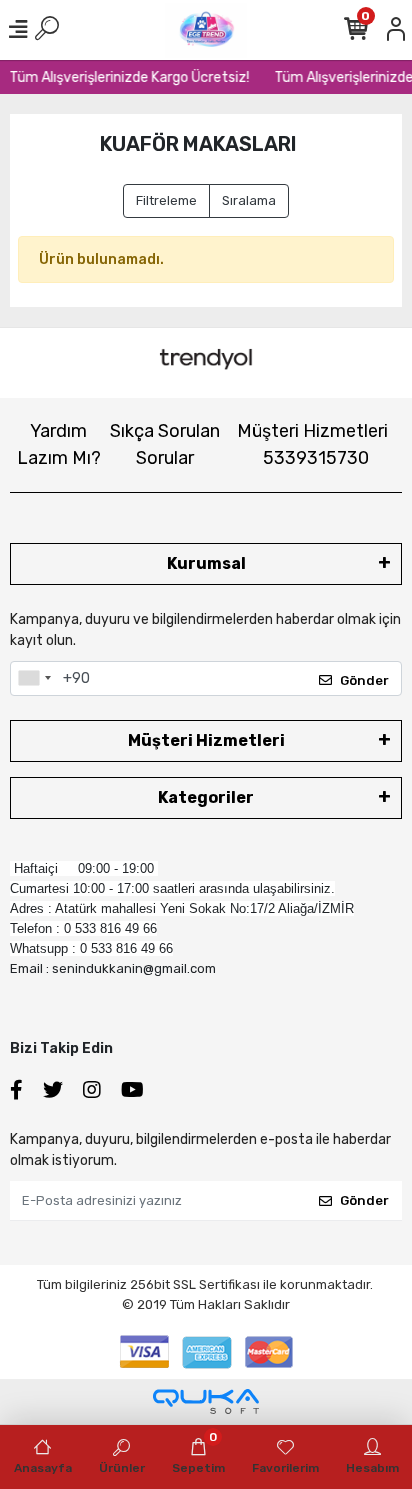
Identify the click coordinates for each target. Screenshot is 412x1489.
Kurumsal (206, 563)
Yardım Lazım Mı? (59, 444)
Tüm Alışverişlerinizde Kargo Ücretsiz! (127, 77)
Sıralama (249, 200)
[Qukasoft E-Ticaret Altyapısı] (206, 1401)
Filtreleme (166, 200)
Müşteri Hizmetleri (312, 444)
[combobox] (34, 679)
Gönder (364, 680)
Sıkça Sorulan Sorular (165, 444)
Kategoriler (206, 797)
